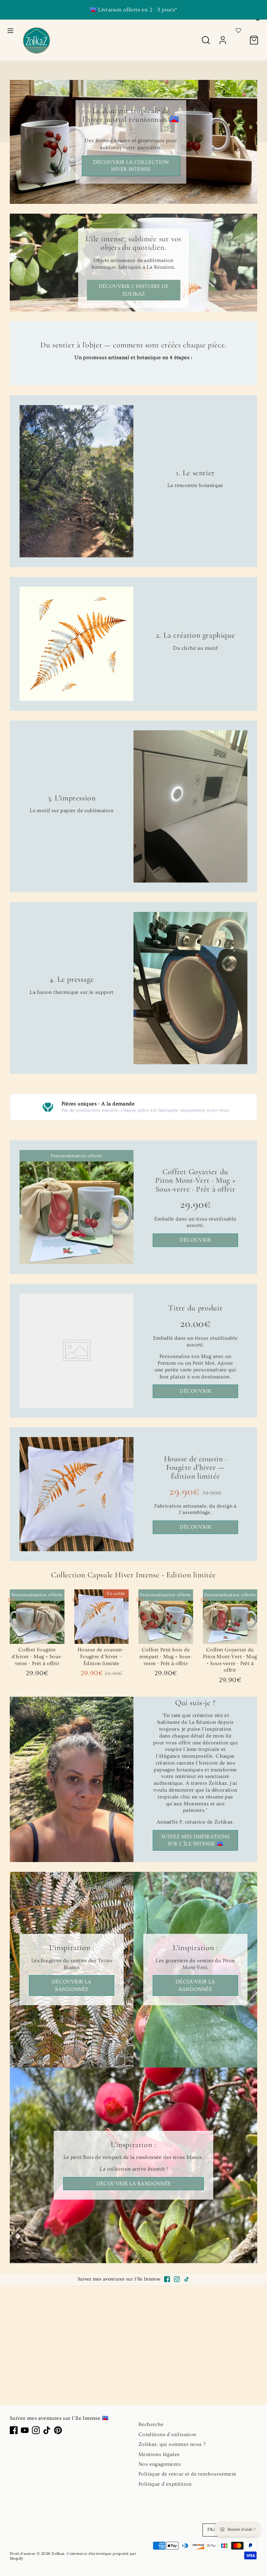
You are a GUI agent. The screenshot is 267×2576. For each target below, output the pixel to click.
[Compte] (223, 37)
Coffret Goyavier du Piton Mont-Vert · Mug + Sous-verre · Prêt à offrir (196, 1180)
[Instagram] (177, 2279)
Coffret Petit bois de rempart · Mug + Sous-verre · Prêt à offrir (166, 1657)
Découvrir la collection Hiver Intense (131, 166)
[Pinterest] (58, 2430)
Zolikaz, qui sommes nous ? (172, 2444)
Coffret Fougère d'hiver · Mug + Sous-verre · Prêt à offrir (37, 1657)
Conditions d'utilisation (167, 2434)
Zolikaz (58, 2554)
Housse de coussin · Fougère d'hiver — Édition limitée (195, 1467)
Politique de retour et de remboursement (187, 2474)
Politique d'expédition (165, 2484)
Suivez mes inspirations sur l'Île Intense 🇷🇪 (195, 1840)
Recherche (151, 2424)
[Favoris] (238, 29)
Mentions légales (159, 2454)
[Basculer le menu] (10, 30)
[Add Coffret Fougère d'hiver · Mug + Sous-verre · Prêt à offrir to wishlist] (11, 1601)
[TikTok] (187, 2279)
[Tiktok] (47, 2430)
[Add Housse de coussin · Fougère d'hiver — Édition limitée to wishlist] (76, 1601)
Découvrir (196, 1240)
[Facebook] (167, 2279)
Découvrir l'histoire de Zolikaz (133, 290)
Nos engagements (160, 2464)
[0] (254, 37)
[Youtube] (25, 2430)
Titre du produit (196, 1308)
